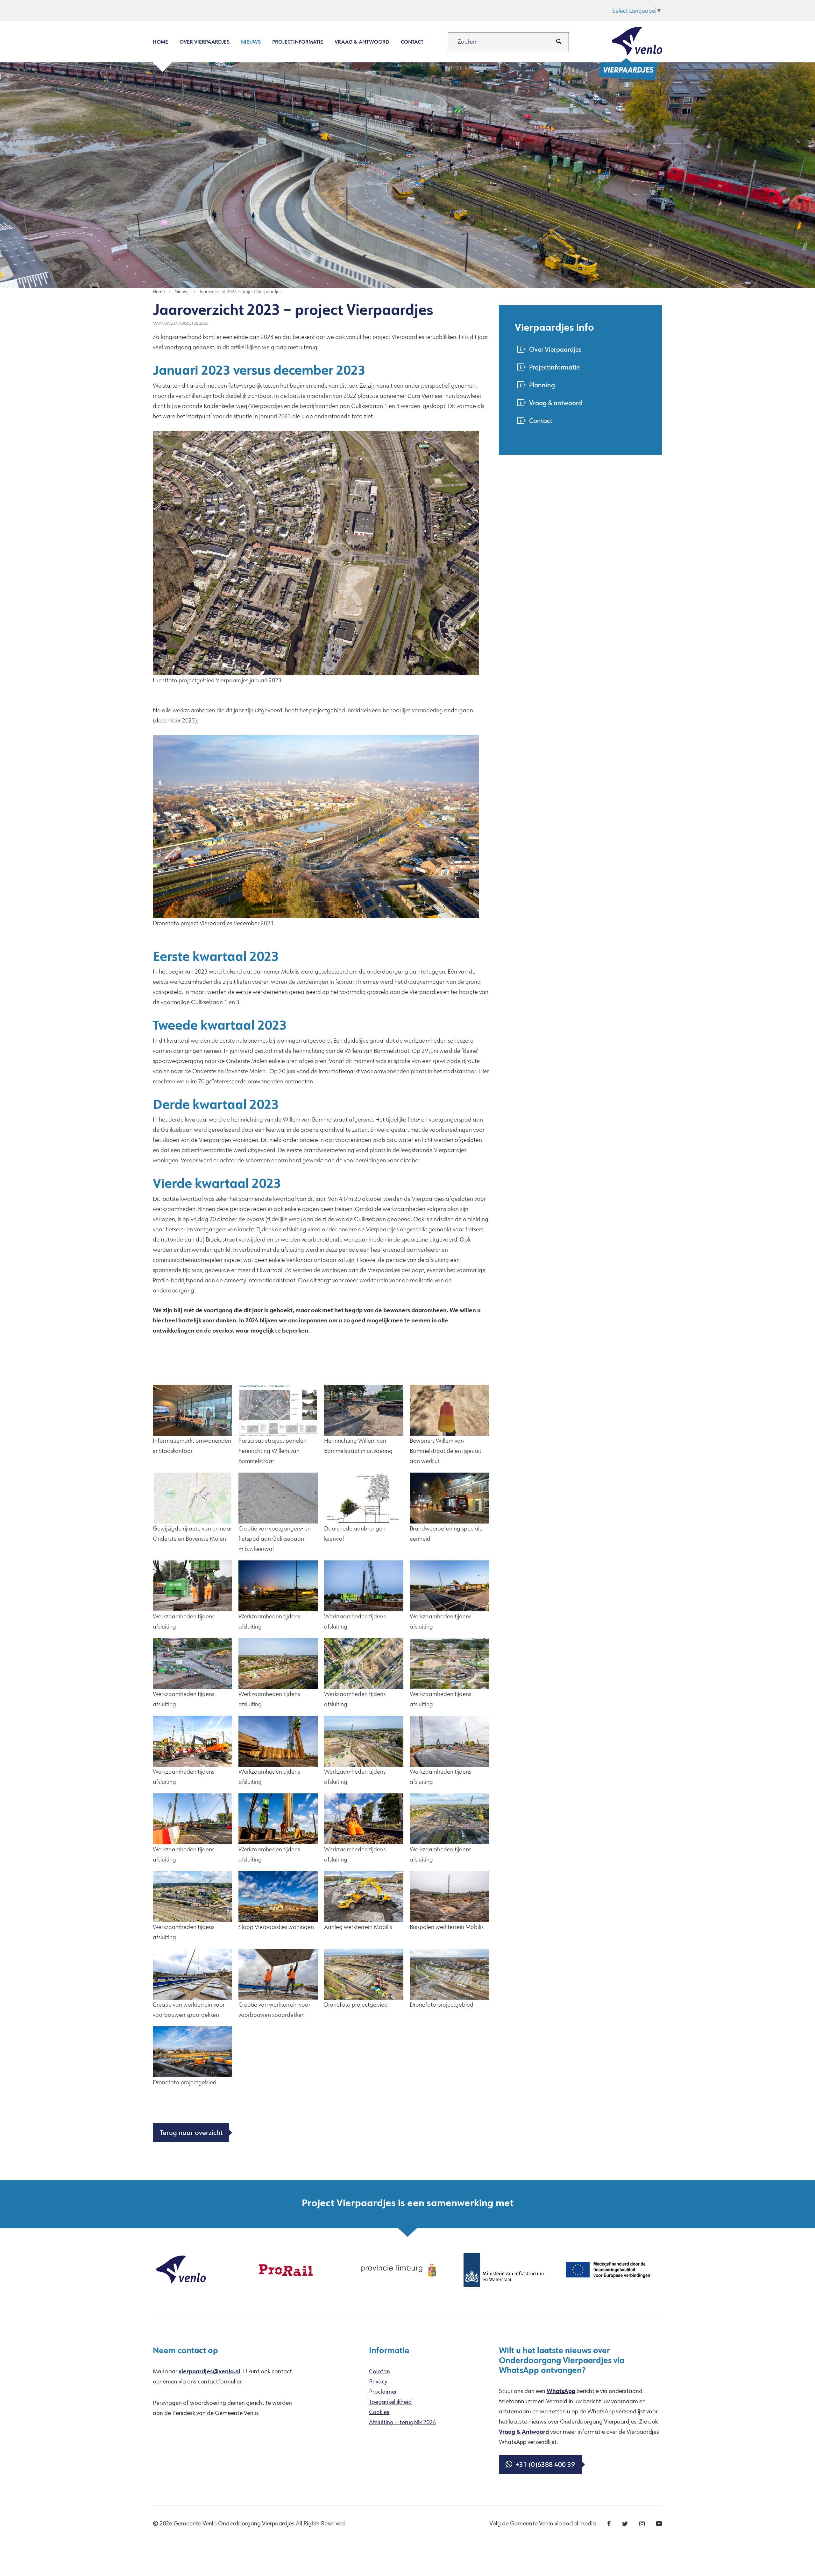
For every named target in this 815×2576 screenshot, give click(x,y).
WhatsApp (561, 2391)
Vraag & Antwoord (524, 2432)
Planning (542, 385)
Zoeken (223, 10)
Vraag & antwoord (362, 42)
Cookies (379, 2412)
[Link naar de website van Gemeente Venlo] (181, 2269)
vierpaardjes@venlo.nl (209, 2371)
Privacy (378, 2381)
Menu (200, 10)
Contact (412, 42)
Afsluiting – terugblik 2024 (402, 2422)
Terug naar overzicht (191, 2132)
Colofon (379, 2371)
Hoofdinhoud (170, 10)
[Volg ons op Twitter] (625, 2524)
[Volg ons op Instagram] (642, 2524)
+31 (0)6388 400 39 (545, 2464)
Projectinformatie (298, 42)
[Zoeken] (559, 42)
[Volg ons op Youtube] (659, 2524)
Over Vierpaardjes (205, 42)
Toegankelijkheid (390, 2402)
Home (160, 42)
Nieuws (251, 42)
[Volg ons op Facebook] (609, 2524)
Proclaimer (383, 2391)
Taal (243, 10)
